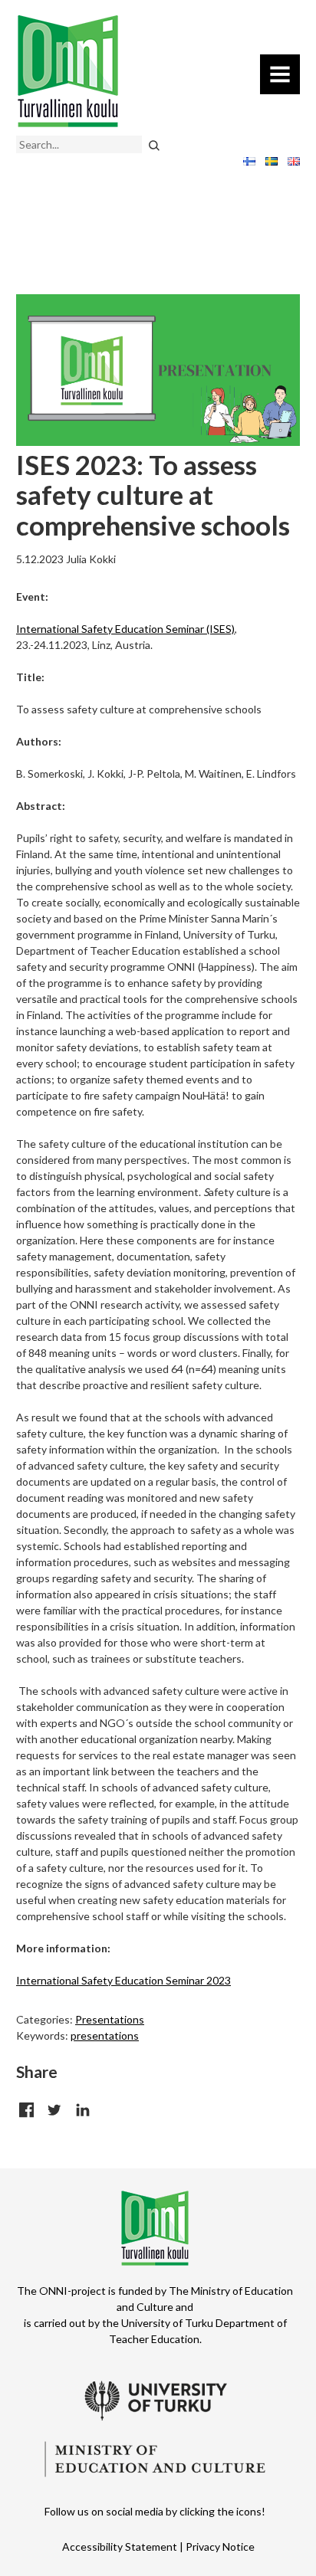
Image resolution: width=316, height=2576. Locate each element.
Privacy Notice (220, 2547)
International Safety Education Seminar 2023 (123, 1980)
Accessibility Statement (120, 2547)
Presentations (110, 2019)
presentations (105, 2035)
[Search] (154, 144)
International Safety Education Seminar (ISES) (125, 629)
